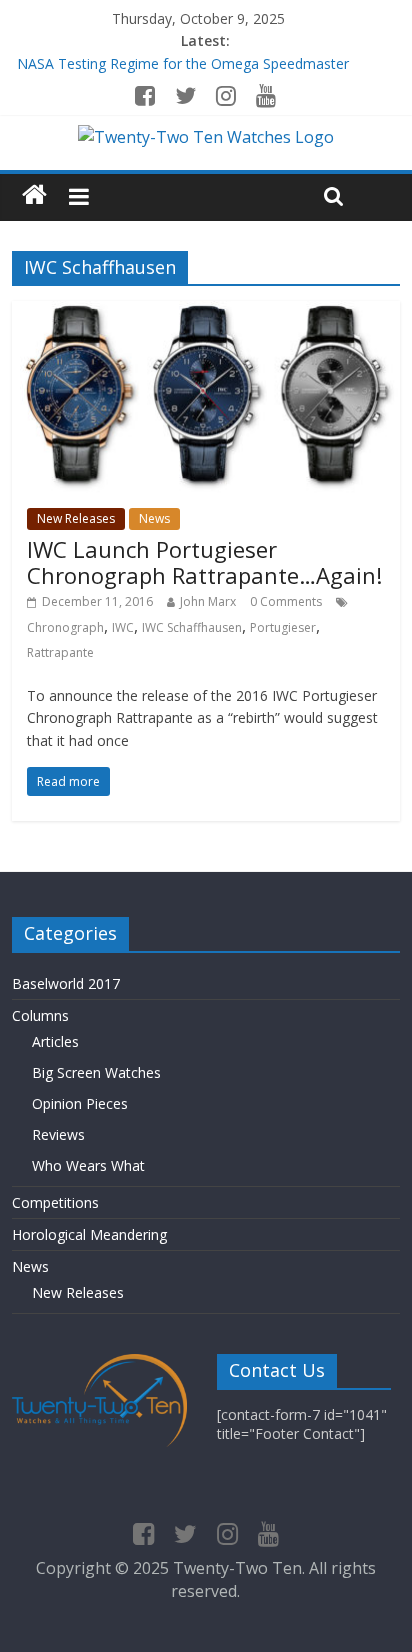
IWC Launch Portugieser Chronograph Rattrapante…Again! (204, 562)
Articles (55, 1041)
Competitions (55, 1202)
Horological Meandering (89, 1234)
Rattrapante (60, 652)
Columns (40, 1015)
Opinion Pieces (80, 1103)
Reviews (58, 1134)
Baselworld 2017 (66, 983)
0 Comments (286, 601)
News (154, 518)
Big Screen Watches (96, 1072)
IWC (123, 627)
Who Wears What (88, 1165)
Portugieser (283, 627)
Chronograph (65, 627)
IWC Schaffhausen (192, 627)
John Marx (208, 601)
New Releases (76, 518)
